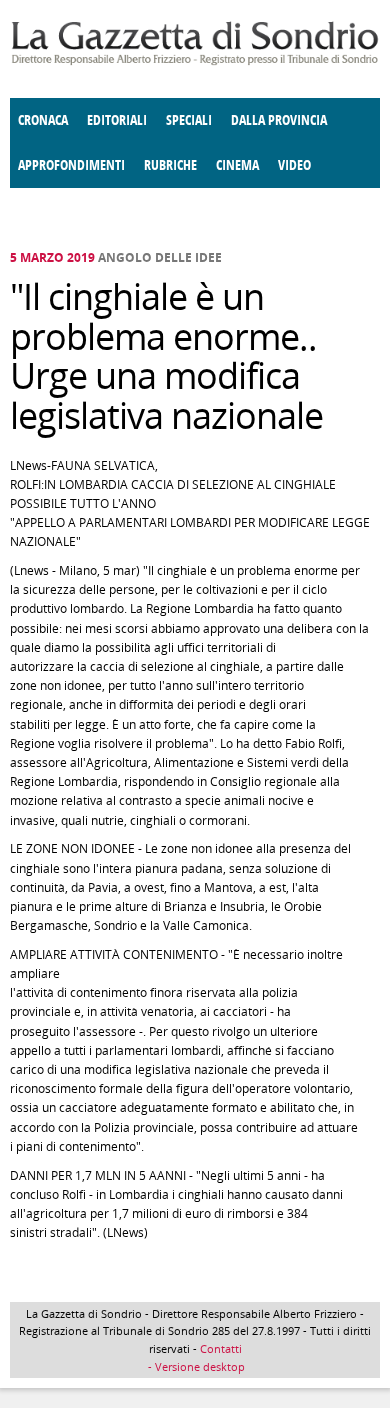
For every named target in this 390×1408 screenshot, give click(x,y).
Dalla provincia (279, 120)
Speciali (189, 120)
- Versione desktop (195, 1366)
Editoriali (117, 120)
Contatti (221, 1348)
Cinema (237, 165)
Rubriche (170, 165)
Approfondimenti (71, 165)
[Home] (195, 61)
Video (294, 165)
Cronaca (43, 120)
